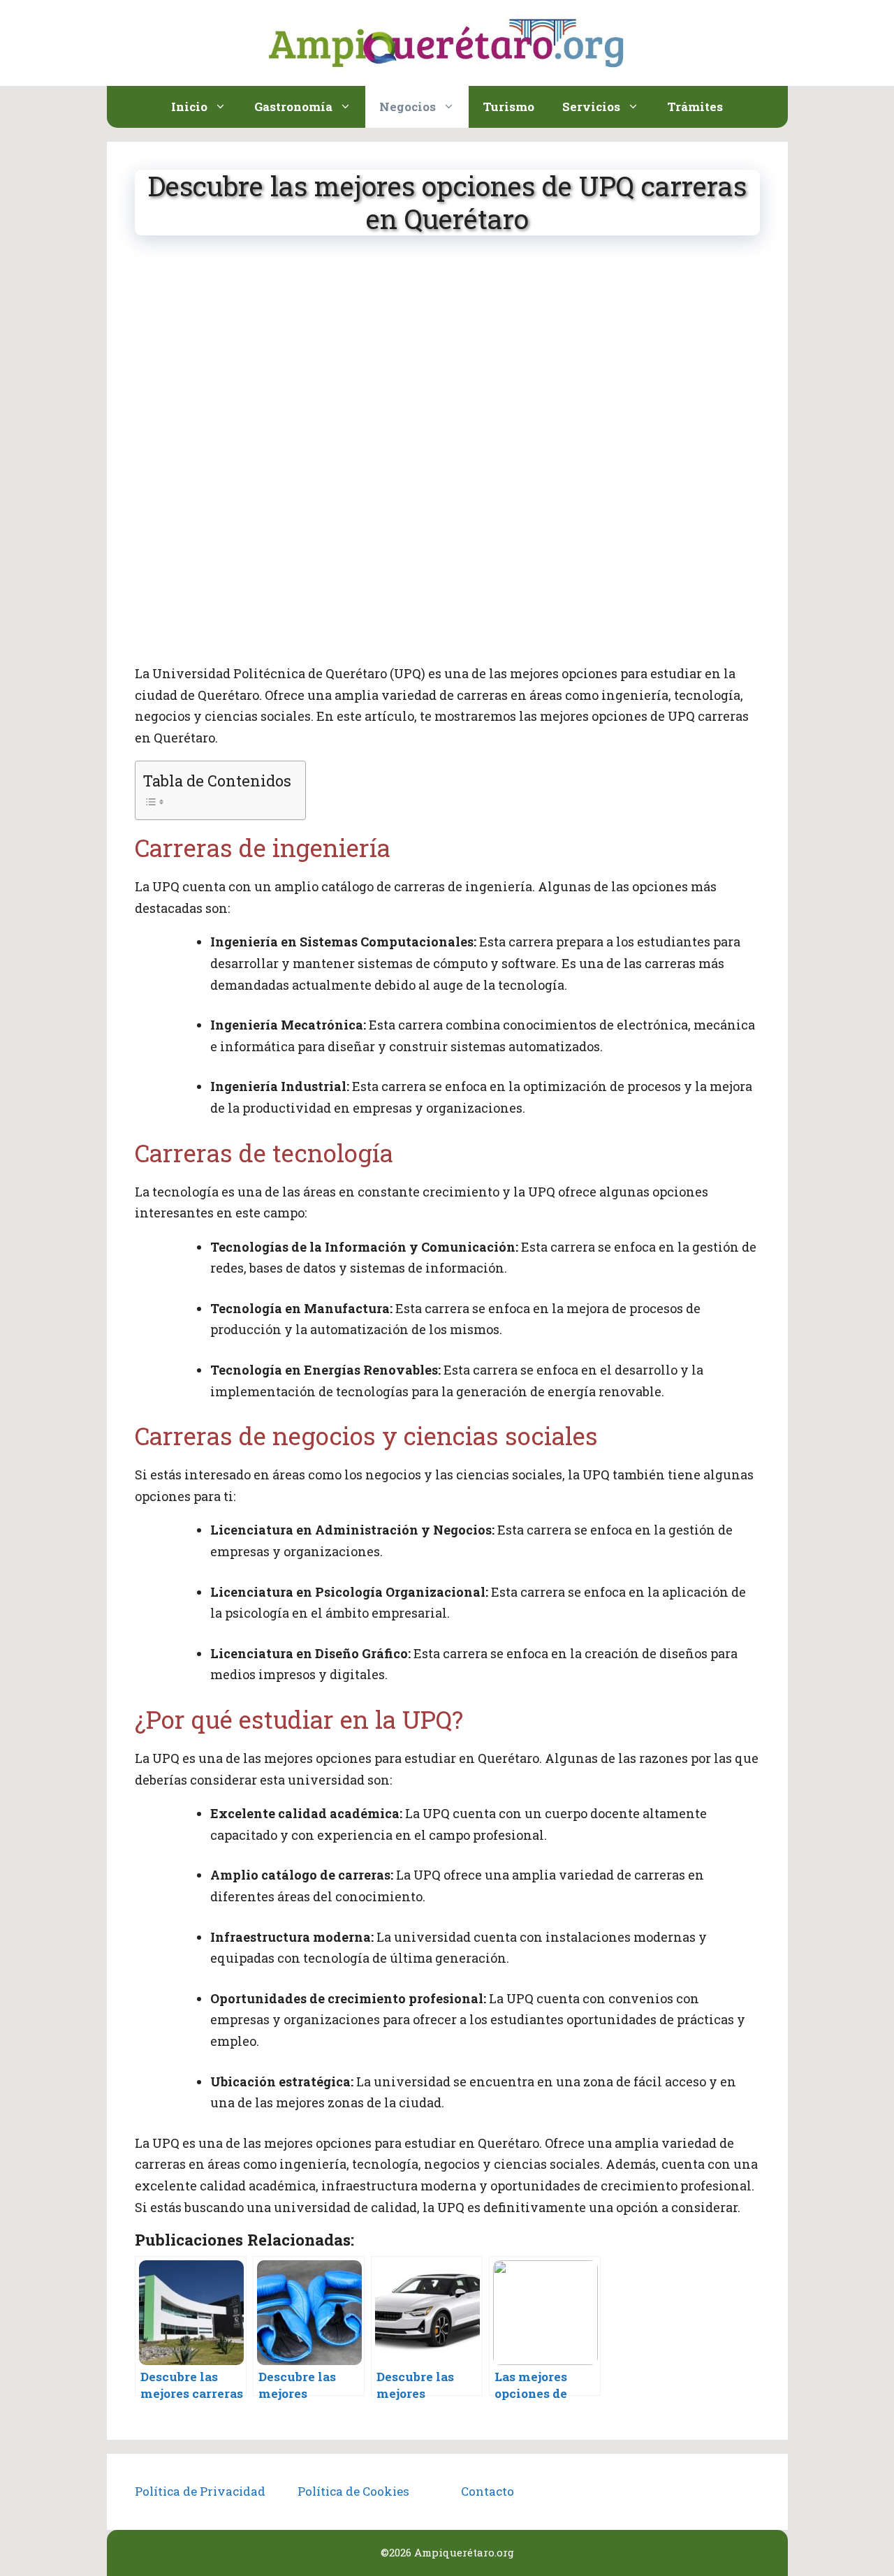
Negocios (408, 107)
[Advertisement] (447, 358)
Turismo (508, 107)
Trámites (695, 107)
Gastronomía (293, 107)
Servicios (591, 107)
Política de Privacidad (200, 2491)
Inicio (189, 107)
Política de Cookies (353, 2491)
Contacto (488, 2491)
